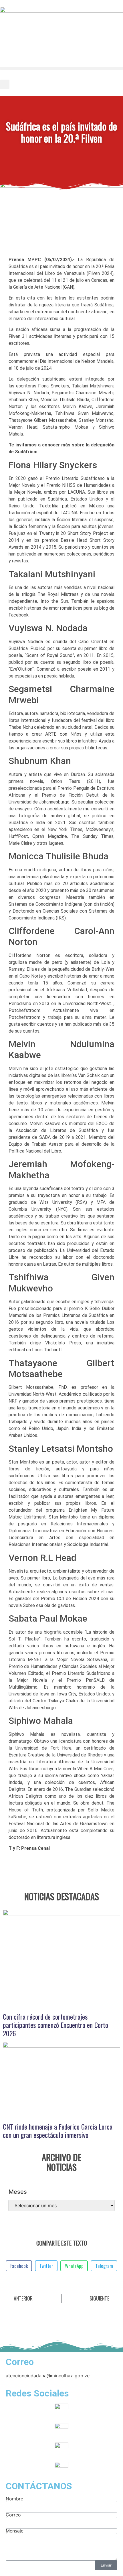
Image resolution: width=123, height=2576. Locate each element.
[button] (61, 68)
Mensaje (15, 2531)
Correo (13, 2515)
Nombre (14, 2499)
